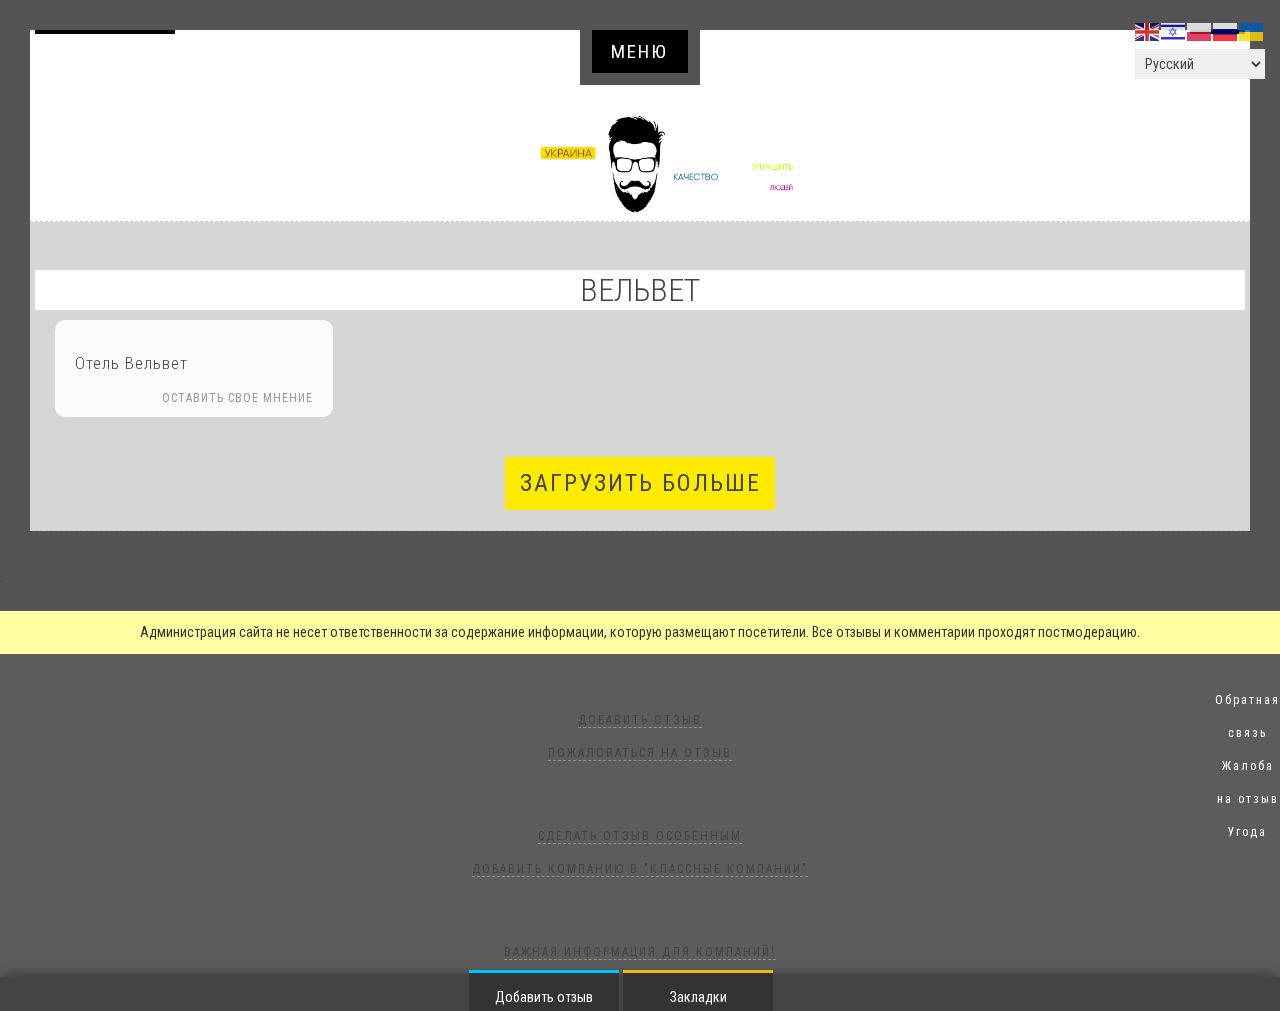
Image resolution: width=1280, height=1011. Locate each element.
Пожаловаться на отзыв (640, 753)
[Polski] (1200, 31)
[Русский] (1226, 31)
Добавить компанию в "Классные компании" (640, 869)
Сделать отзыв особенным (640, 836)
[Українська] (1252, 31)
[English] (1148, 31)
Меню (639, 51)
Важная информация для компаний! (640, 952)
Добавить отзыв (107, 60)
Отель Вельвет (131, 363)
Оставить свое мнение (237, 398)
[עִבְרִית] (1174, 31)
